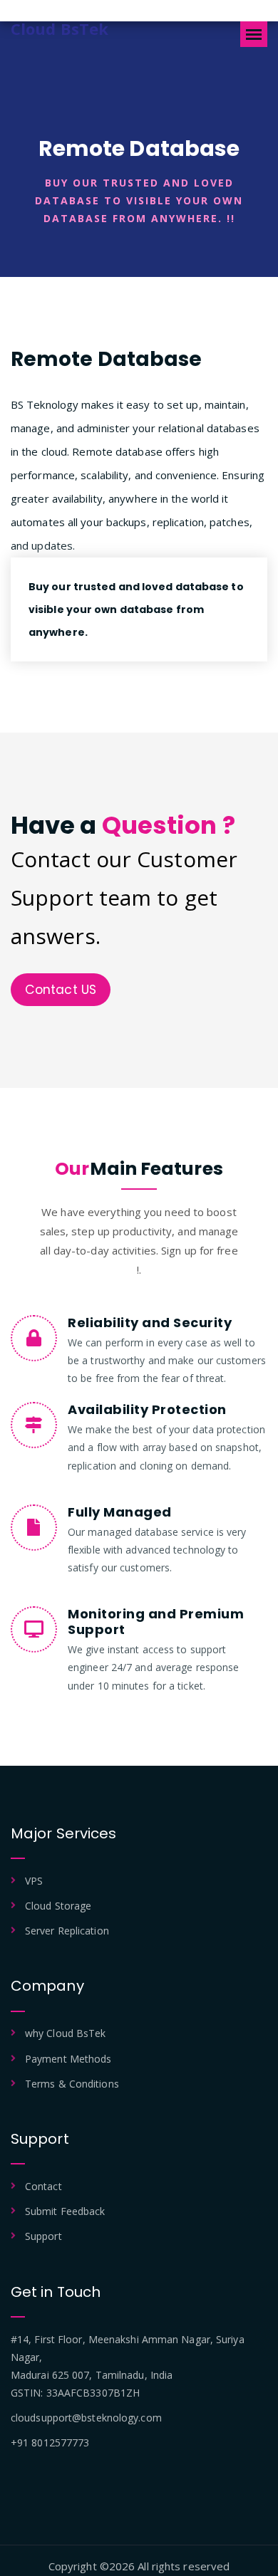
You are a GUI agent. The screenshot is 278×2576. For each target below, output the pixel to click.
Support (43, 2236)
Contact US (61, 990)
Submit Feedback (65, 2211)
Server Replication (67, 1931)
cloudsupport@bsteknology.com (86, 2418)
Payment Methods (68, 2059)
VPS (34, 1881)
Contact (43, 2186)
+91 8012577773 (50, 2443)
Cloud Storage (58, 1906)
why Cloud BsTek (66, 2033)
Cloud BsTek (60, 28)
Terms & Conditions (72, 2084)
